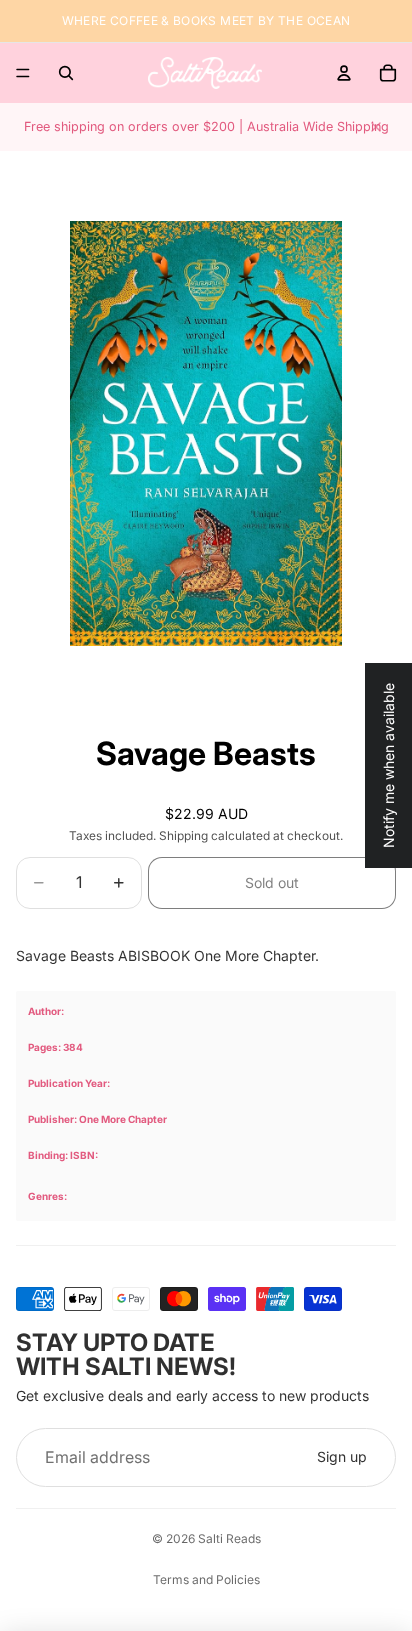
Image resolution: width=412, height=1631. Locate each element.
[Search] (66, 73)
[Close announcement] (376, 127)
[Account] (344, 73)
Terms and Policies (206, 1579)
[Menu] (23, 73)
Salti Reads (229, 1538)
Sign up (342, 1456)
